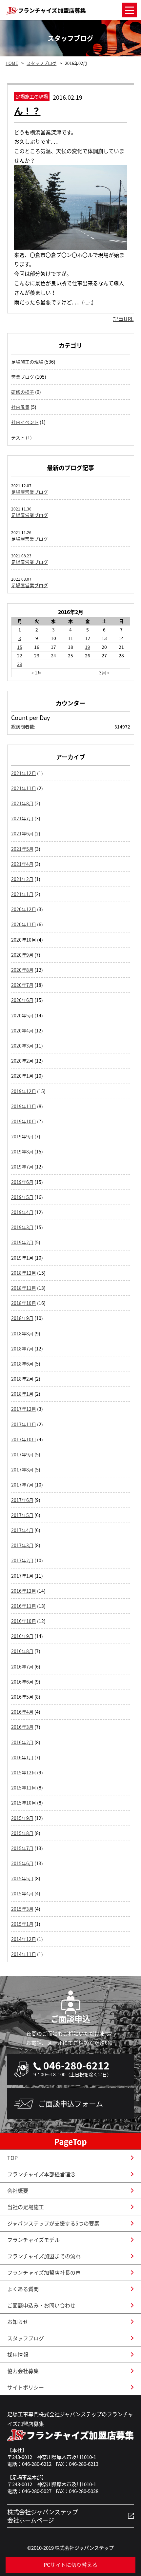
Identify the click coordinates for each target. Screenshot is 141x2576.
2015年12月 (24, 1772)
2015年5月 (22, 1878)
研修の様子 (23, 392)
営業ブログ (23, 377)
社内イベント (25, 422)
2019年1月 (22, 1258)
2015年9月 (22, 1818)
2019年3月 (22, 1227)
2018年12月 (24, 1273)
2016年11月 (24, 1606)
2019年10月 (24, 1121)
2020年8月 (22, 970)
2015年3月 (22, 1909)
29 (20, 664)
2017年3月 (22, 1545)
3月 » (104, 672)
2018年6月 (22, 1364)
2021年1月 (22, 894)
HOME (12, 63)
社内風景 (20, 407)
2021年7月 (22, 818)
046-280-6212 (76, 2065)
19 (88, 647)
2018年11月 (24, 1288)
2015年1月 (22, 1924)
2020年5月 (22, 1015)
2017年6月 (22, 1500)
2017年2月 (22, 1560)
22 (20, 655)
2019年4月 (22, 1212)
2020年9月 (22, 955)
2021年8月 (22, 803)
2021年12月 (24, 773)
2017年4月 (22, 1530)
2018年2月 (22, 1379)
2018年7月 (22, 1348)
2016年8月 (22, 1651)
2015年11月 (24, 1787)
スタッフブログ (41, 63)
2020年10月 (24, 940)
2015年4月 (22, 1893)
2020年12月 (24, 909)
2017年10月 (24, 1439)
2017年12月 (24, 1409)
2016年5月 (22, 1697)
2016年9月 (22, 1636)
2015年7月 (22, 1848)
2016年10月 (24, 1621)
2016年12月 (24, 1591)
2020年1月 (22, 1076)
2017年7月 (22, 1485)
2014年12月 (24, 1939)
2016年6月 (22, 1682)
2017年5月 (22, 1515)
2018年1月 (22, 1394)
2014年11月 (24, 1954)
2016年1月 (22, 1757)
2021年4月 (22, 864)
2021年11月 (24, 788)
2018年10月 (24, 1303)
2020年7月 (22, 985)
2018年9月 (22, 1318)
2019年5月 (22, 1197)
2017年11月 (24, 1424)
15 (20, 647)
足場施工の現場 (27, 362)
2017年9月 (22, 1454)
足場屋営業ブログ (30, 492)
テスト (18, 437)
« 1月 (37, 672)
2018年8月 (22, 1333)
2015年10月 (24, 1803)
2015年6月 (22, 1863)
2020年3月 (22, 1046)
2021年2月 (22, 879)
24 (53, 655)
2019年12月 (24, 1091)
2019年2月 (22, 1242)
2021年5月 (22, 849)
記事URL (123, 319)
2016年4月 (22, 1712)
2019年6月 (22, 1182)
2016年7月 (22, 1667)
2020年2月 (22, 1061)
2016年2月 (22, 1742)
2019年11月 (24, 1106)
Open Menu (129, 10)
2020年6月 (22, 1000)
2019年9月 (22, 1136)
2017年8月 (22, 1469)
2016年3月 (22, 1727)
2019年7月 (22, 1167)
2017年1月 (22, 1576)
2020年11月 (24, 924)
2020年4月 (22, 1030)
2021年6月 (22, 833)
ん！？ (27, 111)
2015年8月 (22, 1833)
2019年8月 (22, 1151)
